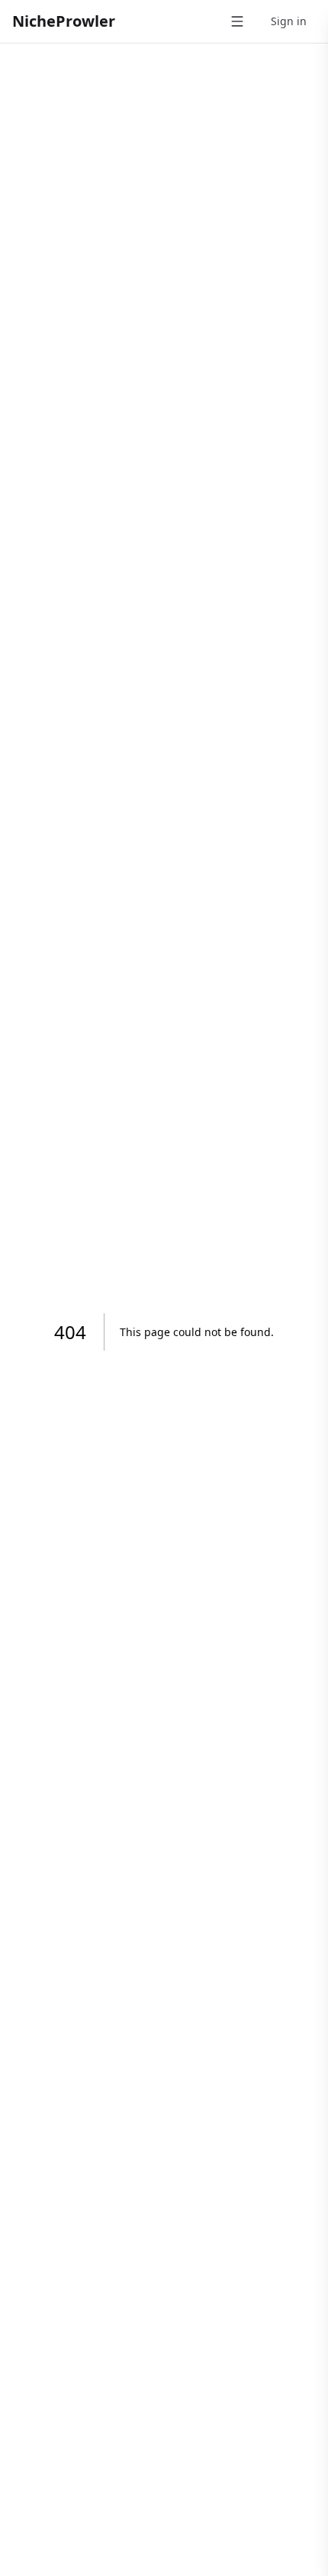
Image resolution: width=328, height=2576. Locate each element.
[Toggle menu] (237, 21)
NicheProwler (64, 21)
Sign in (289, 21)
